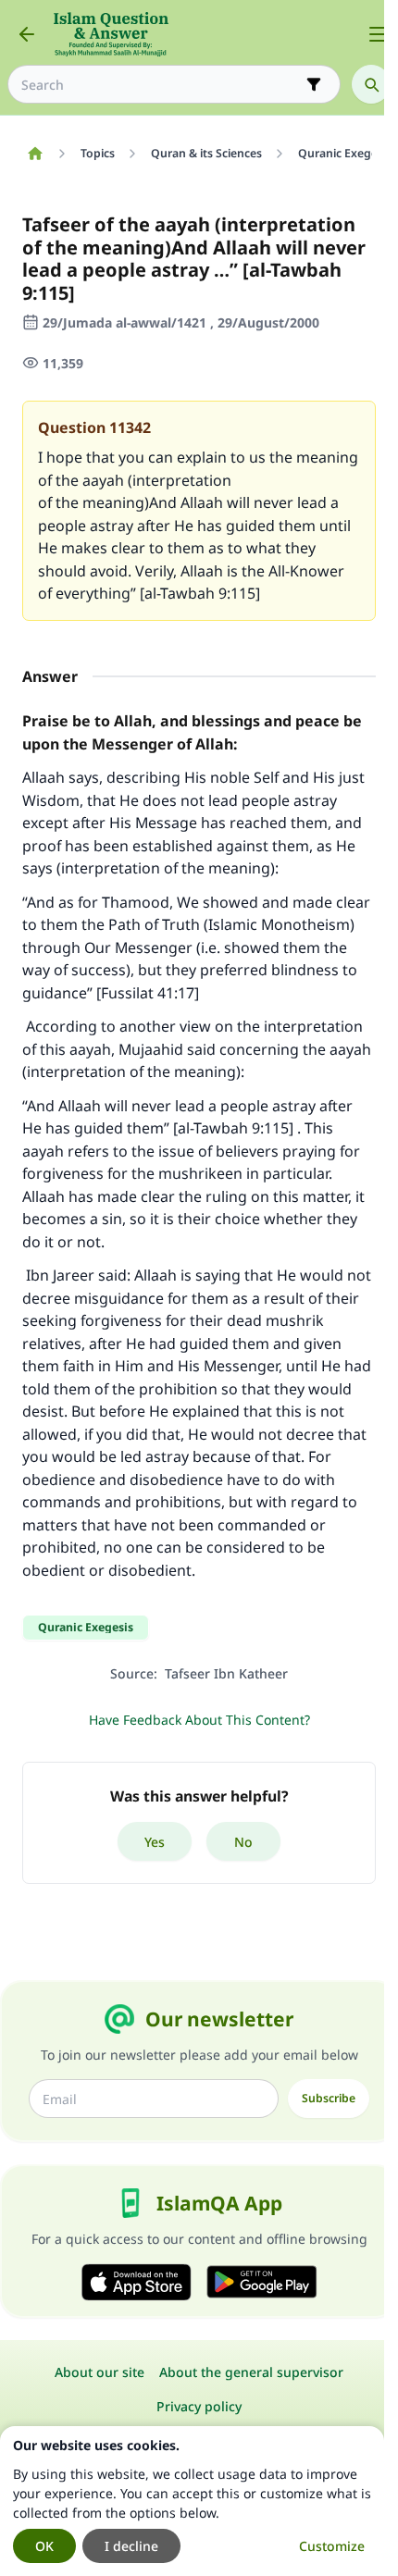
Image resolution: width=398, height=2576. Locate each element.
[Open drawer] (378, 34)
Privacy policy (199, 2406)
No (243, 1842)
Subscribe (329, 2098)
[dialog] (192, 2501)
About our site (99, 2372)
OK (44, 2546)
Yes (155, 1842)
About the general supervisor (251, 2372)
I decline (131, 2546)
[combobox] (161, 85)
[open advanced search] (314, 84)
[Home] (35, 154)
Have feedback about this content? (199, 1720)
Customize (332, 2546)
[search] (371, 84)
